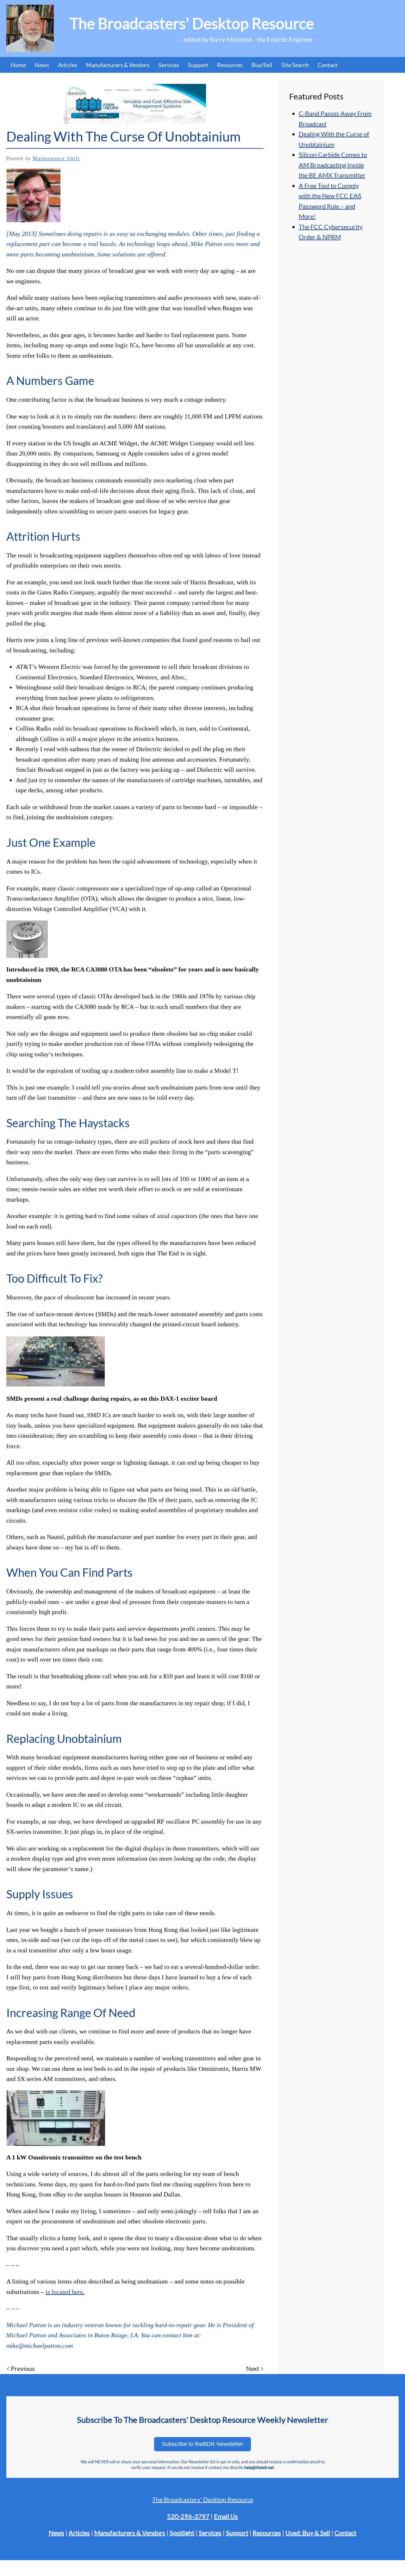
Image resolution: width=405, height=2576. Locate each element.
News (42, 65)
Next (253, 2368)
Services (210, 2533)
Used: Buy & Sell (308, 2533)
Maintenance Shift (56, 158)
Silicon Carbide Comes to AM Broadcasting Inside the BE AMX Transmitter (333, 165)
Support (237, 2533)
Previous (23, 2368)
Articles (68, 65)
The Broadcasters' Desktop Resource (203, 2499)
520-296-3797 (188, 2516)
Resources (230, 65)
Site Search (295, 65)
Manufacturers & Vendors (118, 65)
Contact (328, 65)
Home (18, 65)
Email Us (226, 2516)
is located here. (65, 2292)
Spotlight (182, 2533)
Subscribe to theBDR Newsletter (202, 2444)
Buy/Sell (262, 65)
